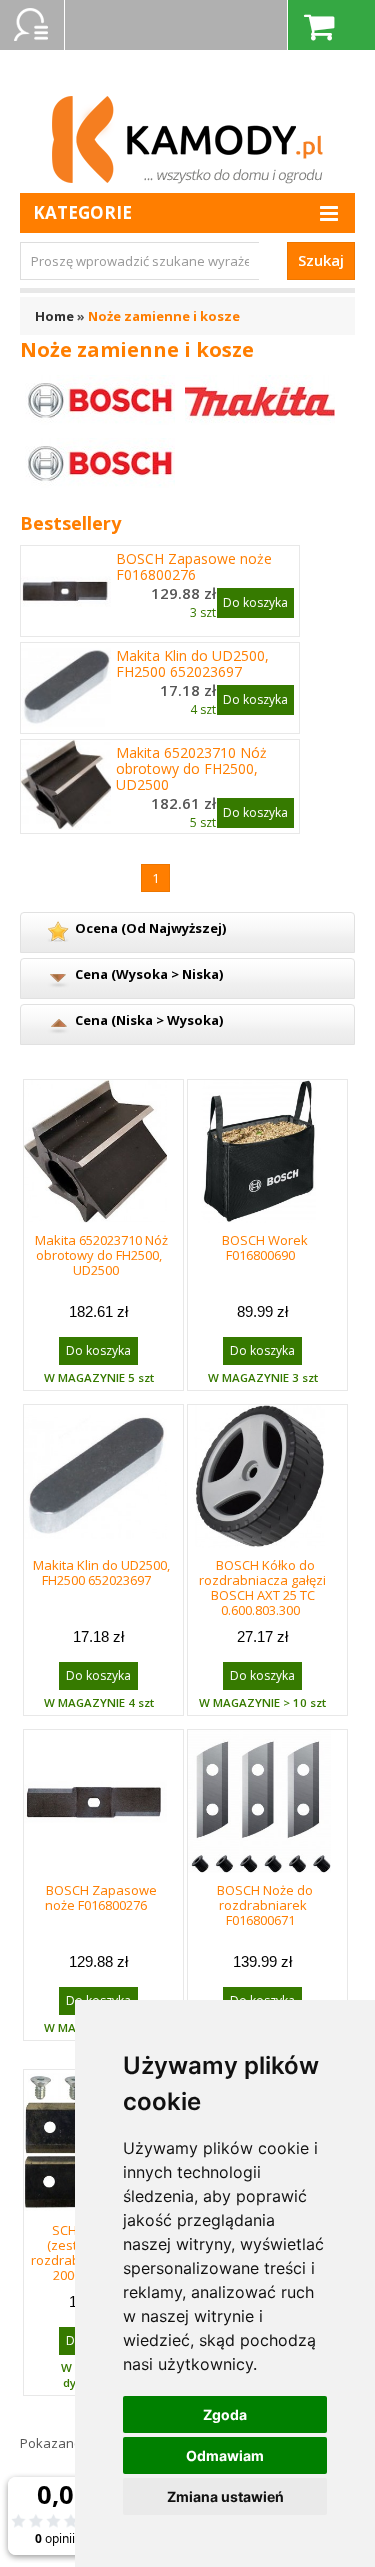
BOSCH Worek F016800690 (265, 1247)
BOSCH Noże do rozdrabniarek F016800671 (265, 1905)
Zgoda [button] (225, 2414)
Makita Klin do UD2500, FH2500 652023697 (192, 664)
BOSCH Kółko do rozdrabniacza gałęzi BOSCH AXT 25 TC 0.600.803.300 (262, 1587)
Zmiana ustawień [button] (225, 2496)
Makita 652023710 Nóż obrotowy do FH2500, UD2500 (191, 769)
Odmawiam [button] (225, 2455)
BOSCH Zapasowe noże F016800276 (194, 567)
